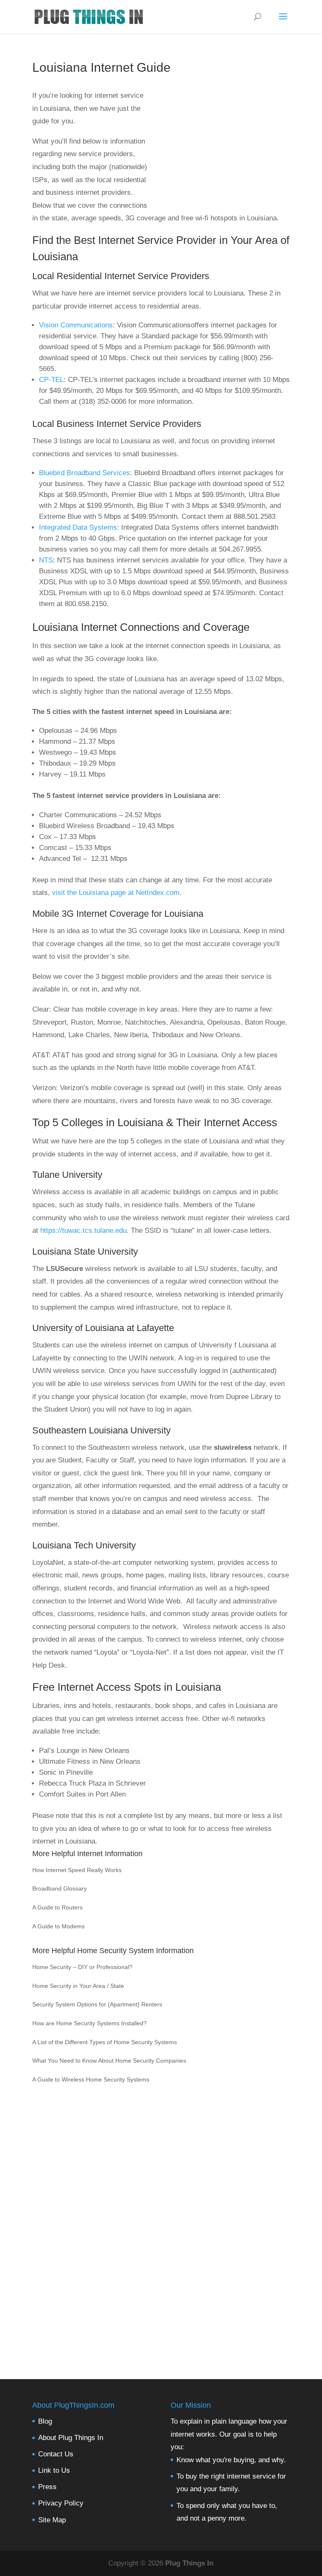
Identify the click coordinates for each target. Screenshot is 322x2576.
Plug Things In (189, 2563)
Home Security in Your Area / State (78, 1986)
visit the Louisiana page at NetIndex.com (116, 893)
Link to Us (54, 2470)
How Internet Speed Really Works (77, 1870)
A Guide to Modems (58, 1926)
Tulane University (67, 1175)
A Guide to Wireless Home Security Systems (91, 2079)
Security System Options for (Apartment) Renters (97, 2004)
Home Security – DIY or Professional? (82, 1967)
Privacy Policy (61, 2503)
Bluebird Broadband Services (84, 473)
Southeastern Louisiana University (101, 1430)
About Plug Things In (71, 2438)
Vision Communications (76, 325)
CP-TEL (51, 380)
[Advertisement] (218, 150)
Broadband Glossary (60, 1888)
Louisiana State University (85, 1251)
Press (47, 2487)
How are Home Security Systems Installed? (90, 2023)
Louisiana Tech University (84, 1545)
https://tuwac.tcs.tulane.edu (83, 1230)
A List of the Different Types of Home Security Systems (105, 2042)
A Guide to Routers (57, 1907)
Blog (45, 2421)
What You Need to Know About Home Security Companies (109, 2061)
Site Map (52, 2520)
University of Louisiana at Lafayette (103, 1328)
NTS (46, 560)
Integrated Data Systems (78, 527)
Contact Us (56, 2454)
